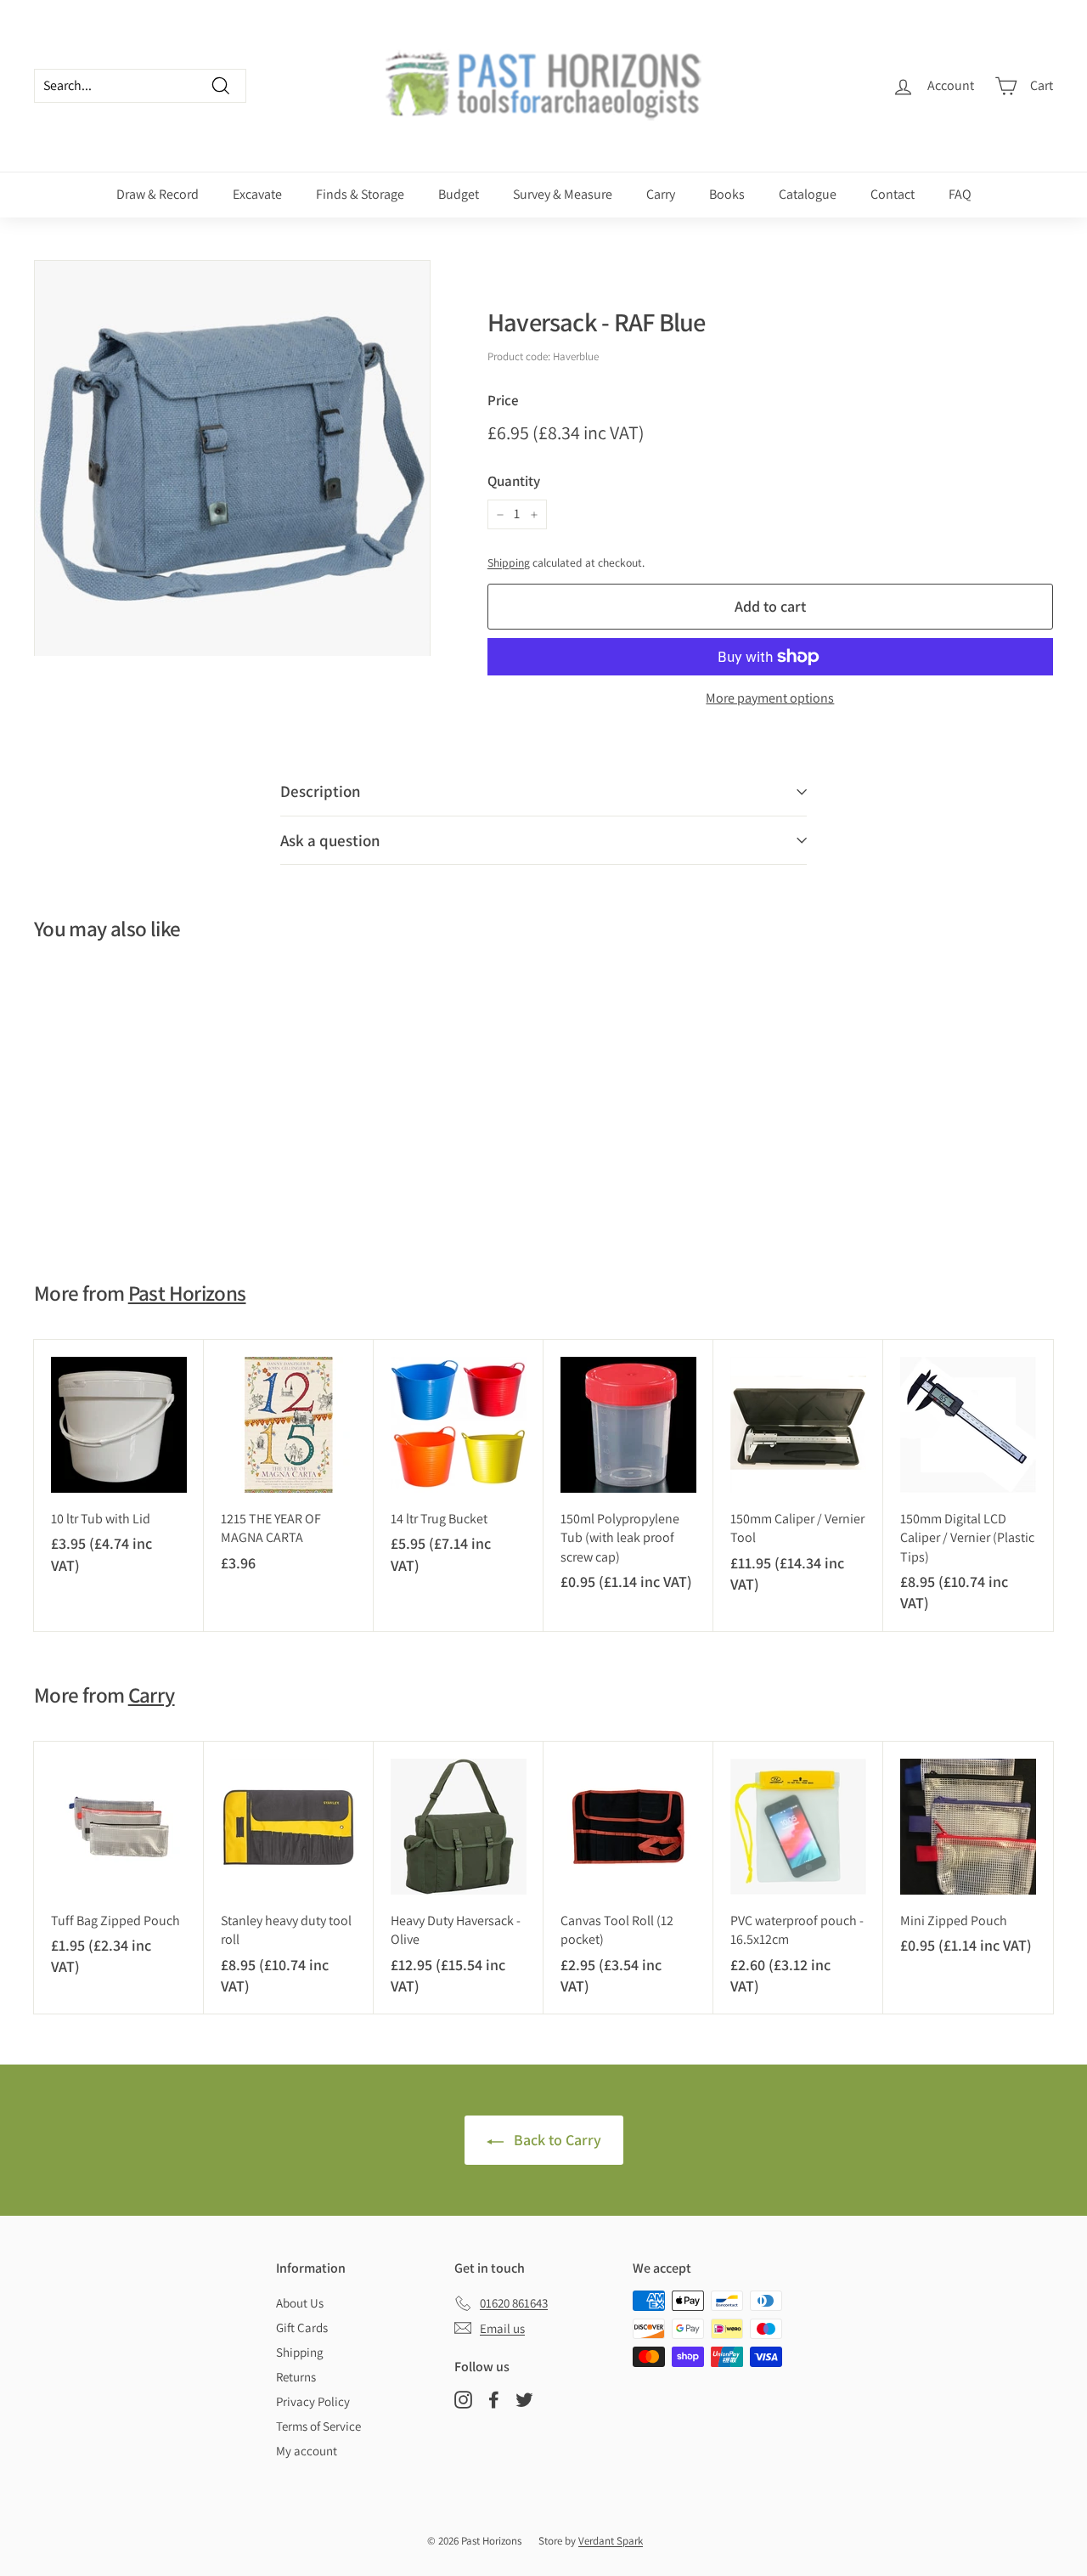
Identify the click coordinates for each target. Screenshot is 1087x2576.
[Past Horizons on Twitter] (524, 2400)
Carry (661, 194)
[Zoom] (232, 458)
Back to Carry (556, 2140)
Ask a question (330, 840)
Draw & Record (158, 194)
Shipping (509, 562)
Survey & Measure (563, 194)
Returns (296, 2377)
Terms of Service (318, 2426)
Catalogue (808, 194)
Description (321, 791)
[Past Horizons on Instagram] (463, 2400)
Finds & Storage (360, 194)
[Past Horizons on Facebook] (494, 2400)
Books (727, 194)
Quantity (514, 481)
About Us (300, 2303)
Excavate (257, 194)
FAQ (960, 194)
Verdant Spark (611, 2541)
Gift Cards (302, 2327)
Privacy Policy (313, 2401)
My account (307, 2451)
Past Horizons (187, 1293)
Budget (459, 194)
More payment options (770, 698)
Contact (893, 194)
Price (503, 400)
